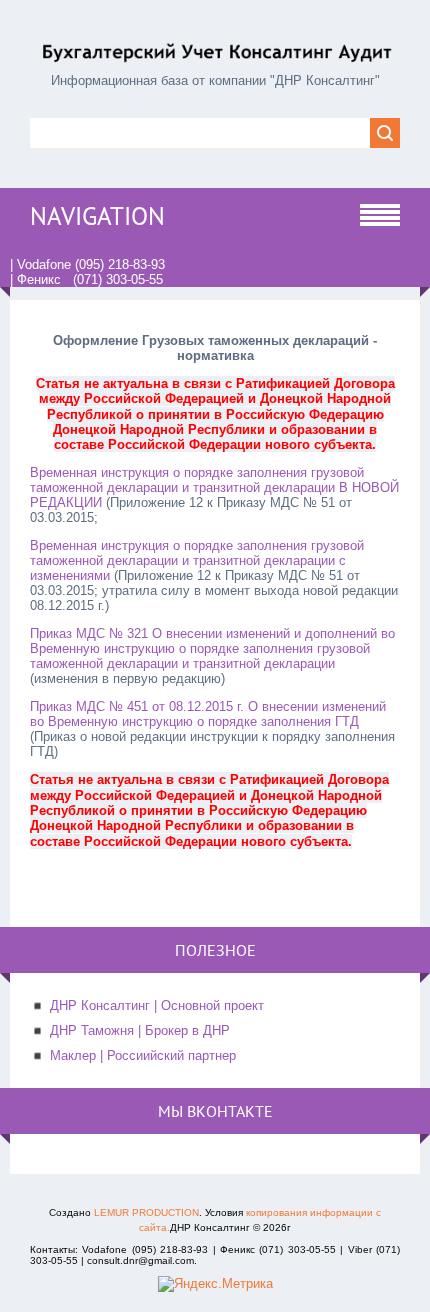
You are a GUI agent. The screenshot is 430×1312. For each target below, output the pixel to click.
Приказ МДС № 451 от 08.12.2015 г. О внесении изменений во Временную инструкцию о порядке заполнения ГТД (208, 714)
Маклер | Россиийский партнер (143, 1055)
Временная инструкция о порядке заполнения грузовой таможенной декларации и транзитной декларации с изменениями (197, 560)
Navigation (97, 216)
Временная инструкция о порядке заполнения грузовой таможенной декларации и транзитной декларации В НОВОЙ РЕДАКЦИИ (214, 487)
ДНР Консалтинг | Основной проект (157, 1005)
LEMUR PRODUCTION (146, 1212)
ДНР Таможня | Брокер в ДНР (140, 1030)
